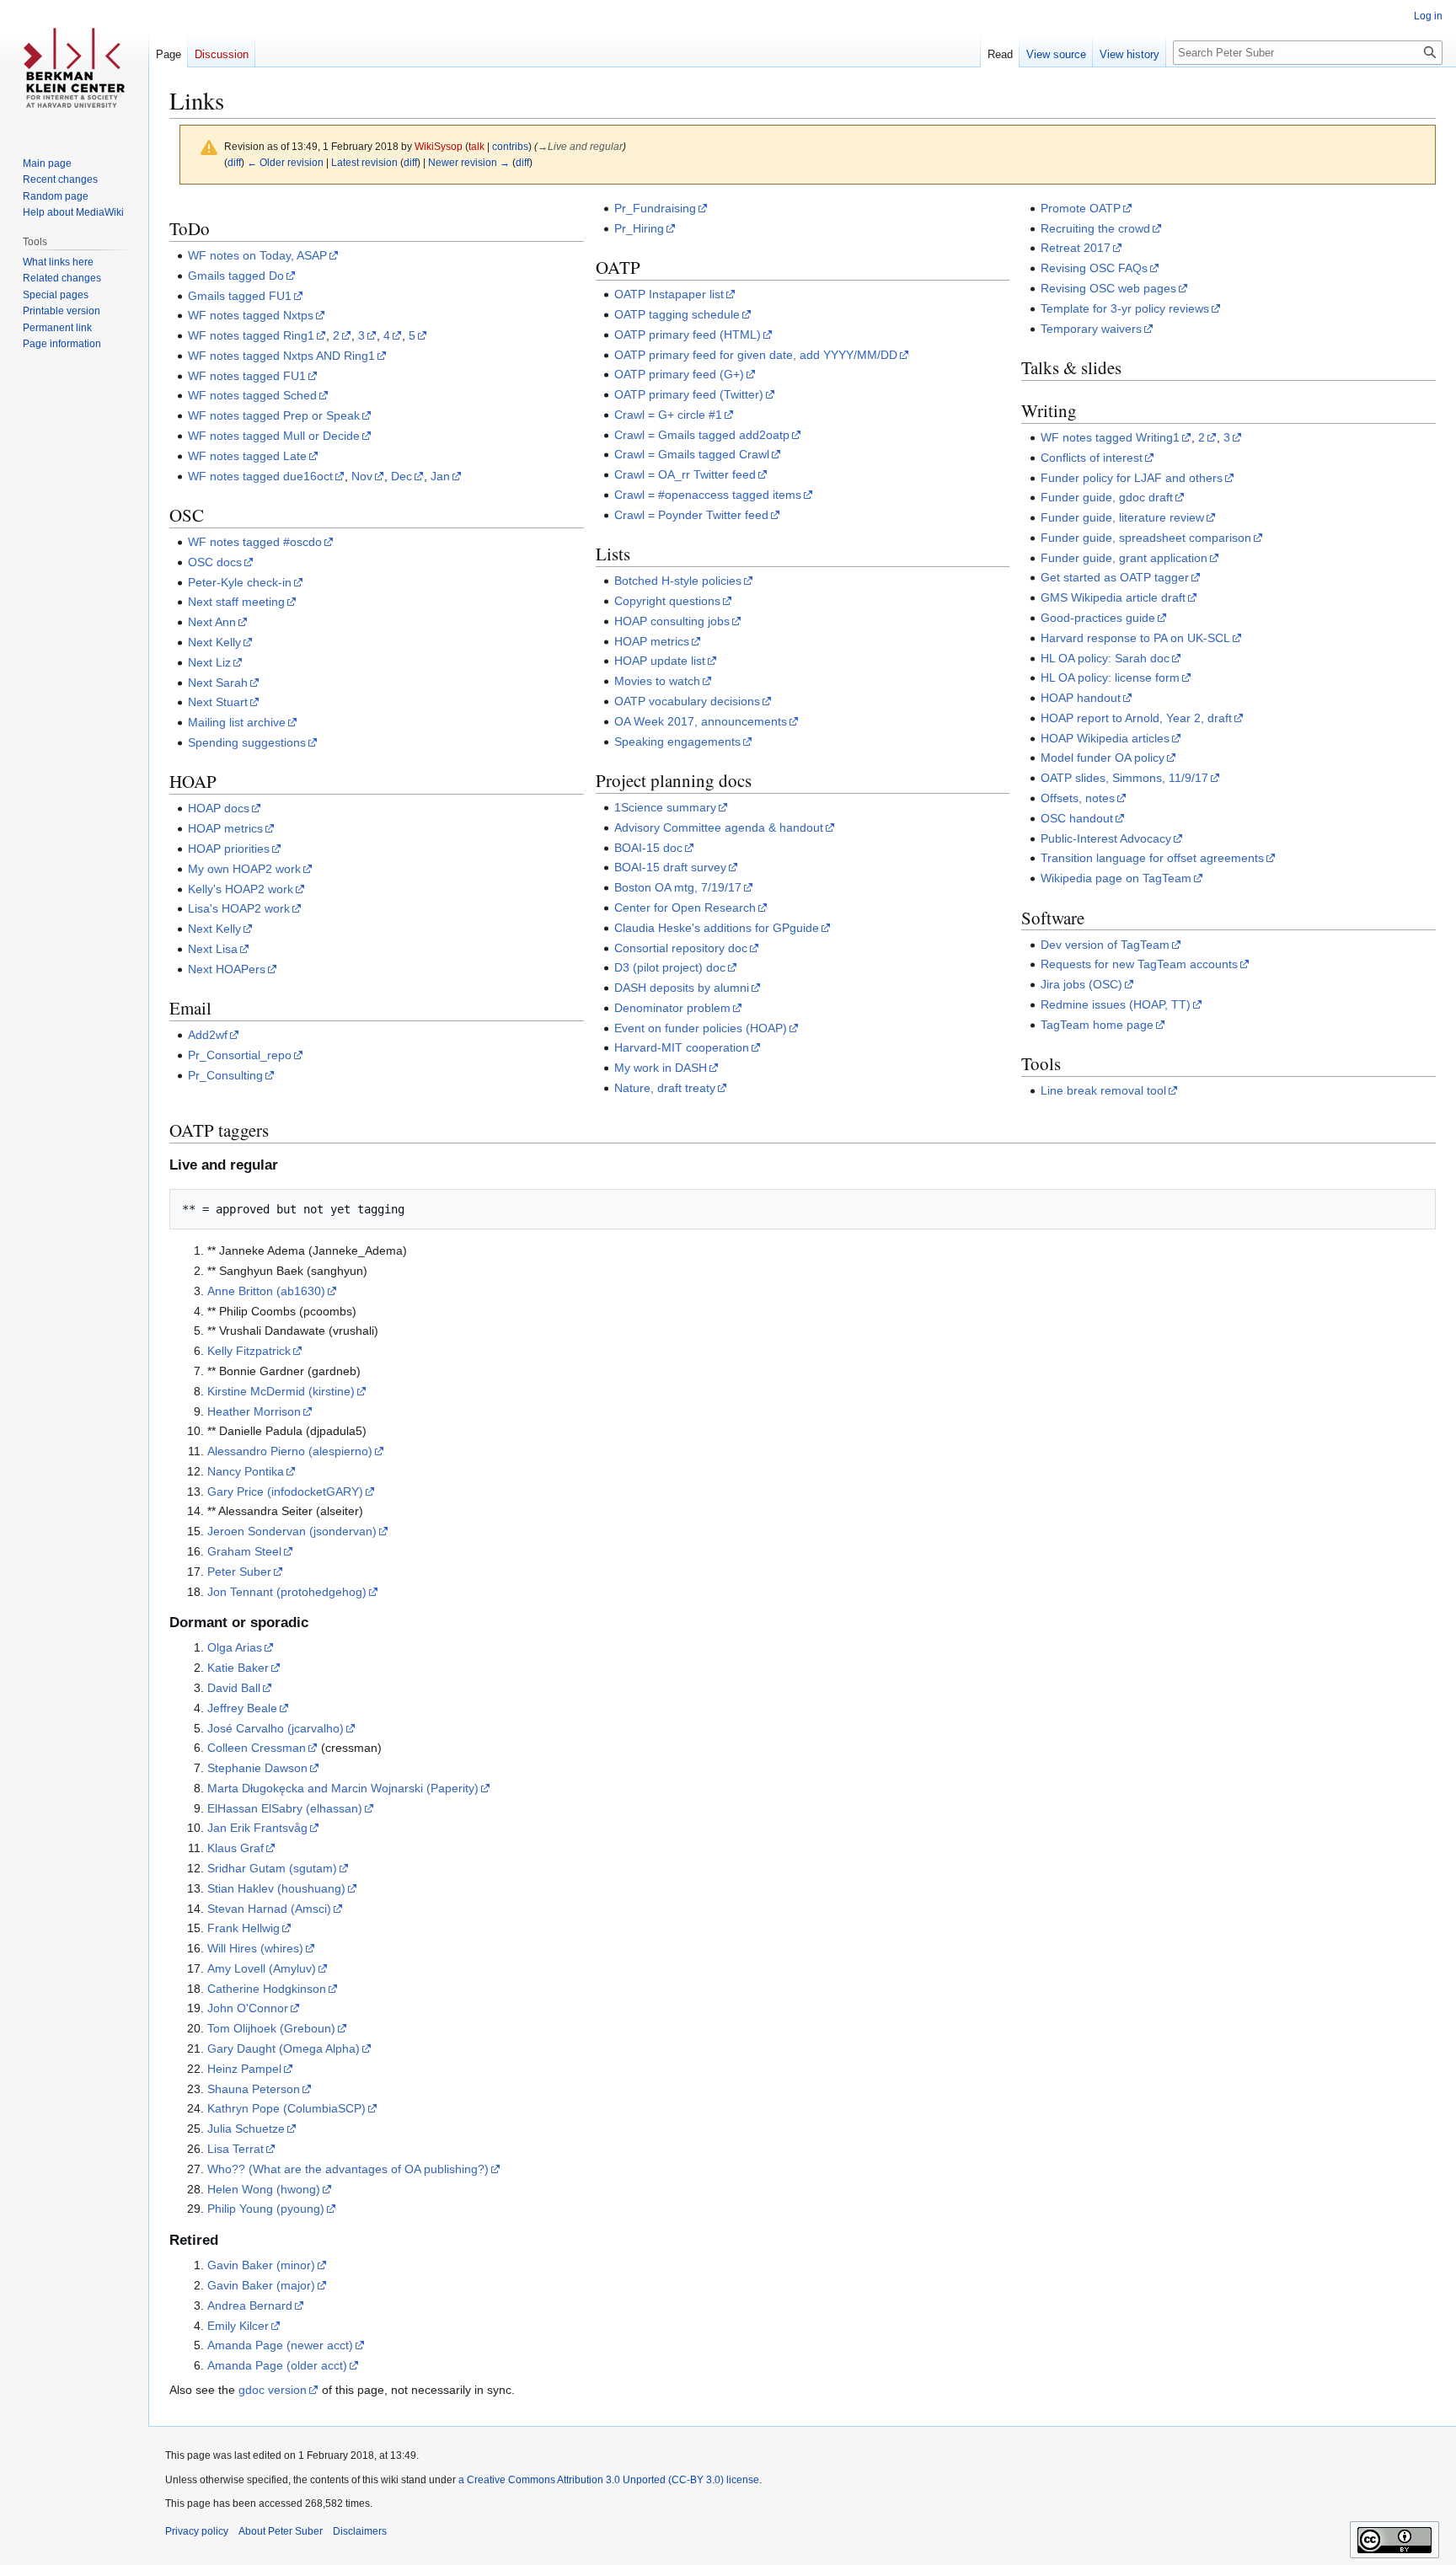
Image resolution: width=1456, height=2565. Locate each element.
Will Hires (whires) (255, 1948)
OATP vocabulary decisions (687, 701)
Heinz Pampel (244, 2069)
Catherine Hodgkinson (267, 1989)
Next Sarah (218, 683)
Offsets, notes (1078, 798)
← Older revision (285, 162)
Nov (362, 476)
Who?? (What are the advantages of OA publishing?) (348, 2169)
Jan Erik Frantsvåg (257, 1828)
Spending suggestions (247, 742)
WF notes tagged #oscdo (255, 542)
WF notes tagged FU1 (247, 376)
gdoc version (273, 2390)
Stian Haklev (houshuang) (276, 1888)
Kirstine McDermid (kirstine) (281, 1391)
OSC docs (215, 562)
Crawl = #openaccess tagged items (708, 495)
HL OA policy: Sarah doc (1105, 658)
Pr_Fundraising (655, 208)
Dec (401, 476)
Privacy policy (197, 2531)
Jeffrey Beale (242, 1708)
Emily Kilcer (238, 2326)
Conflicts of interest (1092, 458)
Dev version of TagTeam (1105, 945)
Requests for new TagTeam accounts (1139, 964)
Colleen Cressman (257, 1748)
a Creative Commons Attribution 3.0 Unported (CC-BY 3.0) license (609, 2480)
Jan (440, 476)
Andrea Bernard (250, 2305)
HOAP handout (1081, 698)
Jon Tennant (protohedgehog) (287, 1592)
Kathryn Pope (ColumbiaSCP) (286, 2108)
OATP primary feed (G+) (679, 374)
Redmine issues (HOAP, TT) (1116, 1004)
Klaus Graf (236, 1848)
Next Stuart (218, 702)
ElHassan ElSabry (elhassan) (285, 1808)
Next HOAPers (227, 969)
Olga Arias (235, 1647)
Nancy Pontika (246, 1471)
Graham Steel (244, 1551)
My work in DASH (661, 1068)
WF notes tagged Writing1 (1110, 437)
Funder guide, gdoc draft (1107, 497)
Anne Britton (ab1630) (266, 1291)
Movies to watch (657, 681)
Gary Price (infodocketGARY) (285, 1491)
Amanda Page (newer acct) (280, 2345)
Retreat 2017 (1076, 248)
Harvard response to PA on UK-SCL (1135, 638)
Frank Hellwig (244, 1928)
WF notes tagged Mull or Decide (274, 436)
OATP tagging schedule (677, 314)
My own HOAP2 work (244, 869)
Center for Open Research (685, 908)
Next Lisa (213, 949)
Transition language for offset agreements (1152, 858)
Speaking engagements (677, 742)
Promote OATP (1081, 208)
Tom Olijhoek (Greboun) (271, 2028)
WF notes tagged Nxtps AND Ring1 (281, 356)
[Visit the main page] (74, 67)
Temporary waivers (1091, 329)
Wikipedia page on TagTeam (1116, 878)
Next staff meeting (236, 602)
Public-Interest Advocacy (1106, 838)
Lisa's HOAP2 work (239, 908)
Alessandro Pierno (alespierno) (290, 1451)
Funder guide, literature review (1122, 517)
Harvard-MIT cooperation (682, 1047)
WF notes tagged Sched (252, 395)
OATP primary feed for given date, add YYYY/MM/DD (756, 355)
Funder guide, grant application (1124, 558)
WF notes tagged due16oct (260, 476)
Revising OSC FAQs (1094, 268)
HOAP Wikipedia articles (1105, 738)
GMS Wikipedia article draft (1113, 597)
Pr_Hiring (639, 228)
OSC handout (1077, 818)
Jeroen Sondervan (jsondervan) (292, 1531)
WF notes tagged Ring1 (251, 335)
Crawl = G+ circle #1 (668, 415)
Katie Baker (238, 1668)
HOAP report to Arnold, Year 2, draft (1136, 718)
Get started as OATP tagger (1115, 577)
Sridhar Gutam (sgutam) (272, 1868)
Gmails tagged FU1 (240, 296)
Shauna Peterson (254, 2089)
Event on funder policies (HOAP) (701, 1028)
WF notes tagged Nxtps (251, 315)
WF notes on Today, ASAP (257, 255)
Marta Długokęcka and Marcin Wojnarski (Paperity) (343, 1788)
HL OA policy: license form (1110, 677)
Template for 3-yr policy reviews (1125, 308)
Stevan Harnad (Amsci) (269, 1909)
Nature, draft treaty (665, 1088)
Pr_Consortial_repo (240, 1055)
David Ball (234, 1688)
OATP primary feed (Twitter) (689, 394)
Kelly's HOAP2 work (241, 889)
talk (476, 146)
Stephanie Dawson (257, 1768)
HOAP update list (660, 661)
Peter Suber (239, 1572)
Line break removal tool (1103, 1090)
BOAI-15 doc (648, 848)
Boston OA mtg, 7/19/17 (678, 887)
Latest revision (364, 162)
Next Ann (212, 622)
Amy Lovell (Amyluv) (262, 1968)
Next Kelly (214, 642)
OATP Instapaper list (669, 294)
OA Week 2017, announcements (701, 721)
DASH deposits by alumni (682, 988)
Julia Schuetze (246, 2129)
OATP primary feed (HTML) (688, 335)
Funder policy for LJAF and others (1132, 478)
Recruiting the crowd (1095, 228)
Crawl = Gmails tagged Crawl (692, 454)
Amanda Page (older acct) (277, 2365)
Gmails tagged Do (236, 276)
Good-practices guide (1098, 618)
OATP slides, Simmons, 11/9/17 (1124, 778)
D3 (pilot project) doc (670, 967)
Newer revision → (469, 162)
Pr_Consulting (225, 1075)
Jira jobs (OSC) (1081, 984)
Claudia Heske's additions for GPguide (717, 928)
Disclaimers (360, 2531)
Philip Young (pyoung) (266, 2209)
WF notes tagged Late (247, 456)
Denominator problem (672, 1008)
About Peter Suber (281, 2531)
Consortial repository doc (681, 948)
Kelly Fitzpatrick (249, 1351)
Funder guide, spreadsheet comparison (1146, 538)
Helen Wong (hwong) (264, 2189)
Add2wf (208, 1035)
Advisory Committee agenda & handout (719, 827)
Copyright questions (667, 601)
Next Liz (209, 662)
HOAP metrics (225, 828)
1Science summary (665, 807)
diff (234, 162)
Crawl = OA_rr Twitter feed (685, 474)
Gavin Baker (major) (261, 2285)
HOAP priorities (229, 849)
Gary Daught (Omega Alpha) (284, 2048)
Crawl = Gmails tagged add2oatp (702, 435)
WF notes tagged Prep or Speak (274, 415)
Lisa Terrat (236, 2149)
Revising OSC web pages (1108, 288)
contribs (510, 146)
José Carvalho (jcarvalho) (276, 1728)
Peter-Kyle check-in (240, 582)
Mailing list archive (237, 722)
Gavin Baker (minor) (261, 2265)
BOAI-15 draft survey (670, 867)
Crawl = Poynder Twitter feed (691, 515)
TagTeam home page (1097, 1025)
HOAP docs (219, 808)
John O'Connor (248, 2008)
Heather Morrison (254, 1411)
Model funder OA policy (1103, 758)
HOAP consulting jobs (672, 621)
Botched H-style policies (678, 581)
